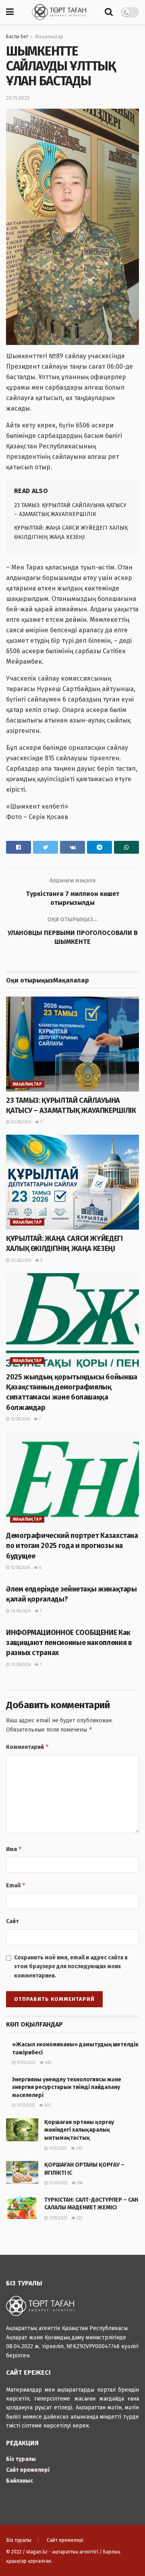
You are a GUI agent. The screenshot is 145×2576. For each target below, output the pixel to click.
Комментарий (28, 1747)
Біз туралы (21, 2459)
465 (48, 2063)
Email (16, 1885)
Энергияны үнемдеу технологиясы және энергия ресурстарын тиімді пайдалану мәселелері (67, 2087)
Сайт (12, 1921)
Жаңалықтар (49, 37)
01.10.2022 (26, 2063)
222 (79, 2218)
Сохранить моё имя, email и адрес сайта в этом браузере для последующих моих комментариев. (71, 1967)
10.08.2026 (20, 1611)
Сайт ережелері (28, 2470)
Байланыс (20, 2481)
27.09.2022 (58, 2183)
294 (79, 2183)
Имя (14, 1849)
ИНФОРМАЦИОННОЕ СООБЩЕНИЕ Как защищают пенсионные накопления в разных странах (69, 1643)
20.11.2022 (18, 98)
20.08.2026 (20, 1122)
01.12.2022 (25, 2105)
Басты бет (17, 37)
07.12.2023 (58, 2218)
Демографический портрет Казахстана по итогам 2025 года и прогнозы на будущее (72, 1546)
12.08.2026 (20, 1419)
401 (47, 2105)
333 (79, 2149)
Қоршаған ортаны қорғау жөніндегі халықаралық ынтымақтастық (79, 2130)
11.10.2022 (57, 2149)
